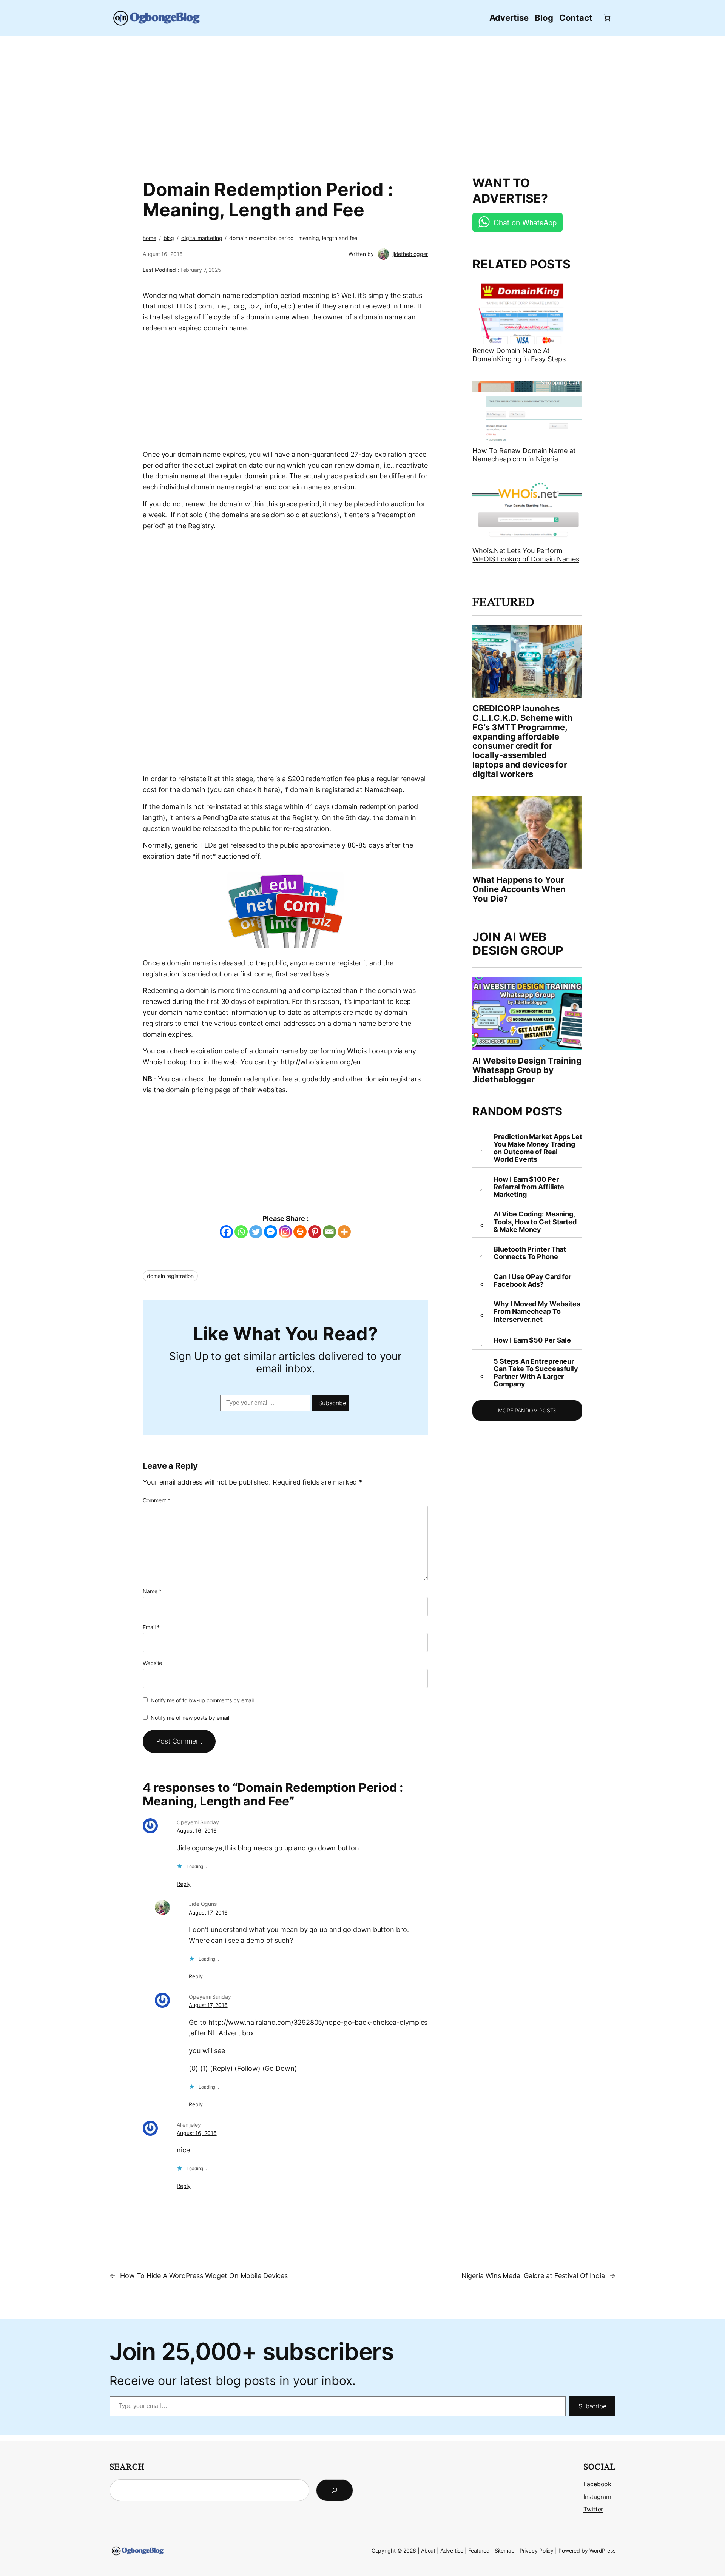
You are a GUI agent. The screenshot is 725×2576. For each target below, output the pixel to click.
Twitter (593, 2509)
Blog (169, 238)
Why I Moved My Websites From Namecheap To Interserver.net (537, 1312)
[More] (344, 1232)
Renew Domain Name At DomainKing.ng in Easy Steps (519, 355)
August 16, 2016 (197, 1831)
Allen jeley (189, 2125)
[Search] (335, 2490)
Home (150, 238)
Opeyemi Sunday (198, 1822)
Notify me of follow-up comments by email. (203, 1700)
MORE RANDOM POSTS (527, 1410)
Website (152, 1663)
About (428, 2551)
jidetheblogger (410, 254)
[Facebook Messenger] (271, 1232)
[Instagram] (285, 1232)
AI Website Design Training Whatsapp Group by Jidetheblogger (527, 1070)
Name (152, 1591)
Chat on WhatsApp (525, 222)
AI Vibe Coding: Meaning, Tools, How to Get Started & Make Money (535, 1222)
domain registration (170, 1276)
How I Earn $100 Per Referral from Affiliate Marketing (529, 1187)
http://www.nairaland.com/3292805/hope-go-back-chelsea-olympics (318, 2022)
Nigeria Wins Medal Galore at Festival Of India (533, 2276)
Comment (157, 1500)
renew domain (357, 465)
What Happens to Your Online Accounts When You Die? (519, 889)
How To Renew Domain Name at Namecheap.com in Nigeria (524, 455)
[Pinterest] (315, 1232)
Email (151, 1627)
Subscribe (332, 1403)
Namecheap (383, 790)
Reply (184, 1884)
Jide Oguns (203, 1904)
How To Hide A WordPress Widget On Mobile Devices (204, 2276)
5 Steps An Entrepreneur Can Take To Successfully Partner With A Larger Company (536, 1373)
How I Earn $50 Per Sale (532, 1340)
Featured (479, 2551)
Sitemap (505, 2551)
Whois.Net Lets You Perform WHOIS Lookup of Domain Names (526, 555)
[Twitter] (256, 1232)
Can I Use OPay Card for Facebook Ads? (532, 1281)
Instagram (597, 2497)
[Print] (300, 1232)
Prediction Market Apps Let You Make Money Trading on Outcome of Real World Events (538, 1148)
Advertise (452, 2551)
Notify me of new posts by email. (191, 1718)
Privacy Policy (537, 2551)
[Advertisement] (362, 102)
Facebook (597, 2484)
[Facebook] (226, 1232)
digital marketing (202, 238)
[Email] (329, 1232)
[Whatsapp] (241, 1232)
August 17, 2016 (208, 1912)
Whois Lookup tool (172, 1062)
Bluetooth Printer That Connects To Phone (530, 1253)
